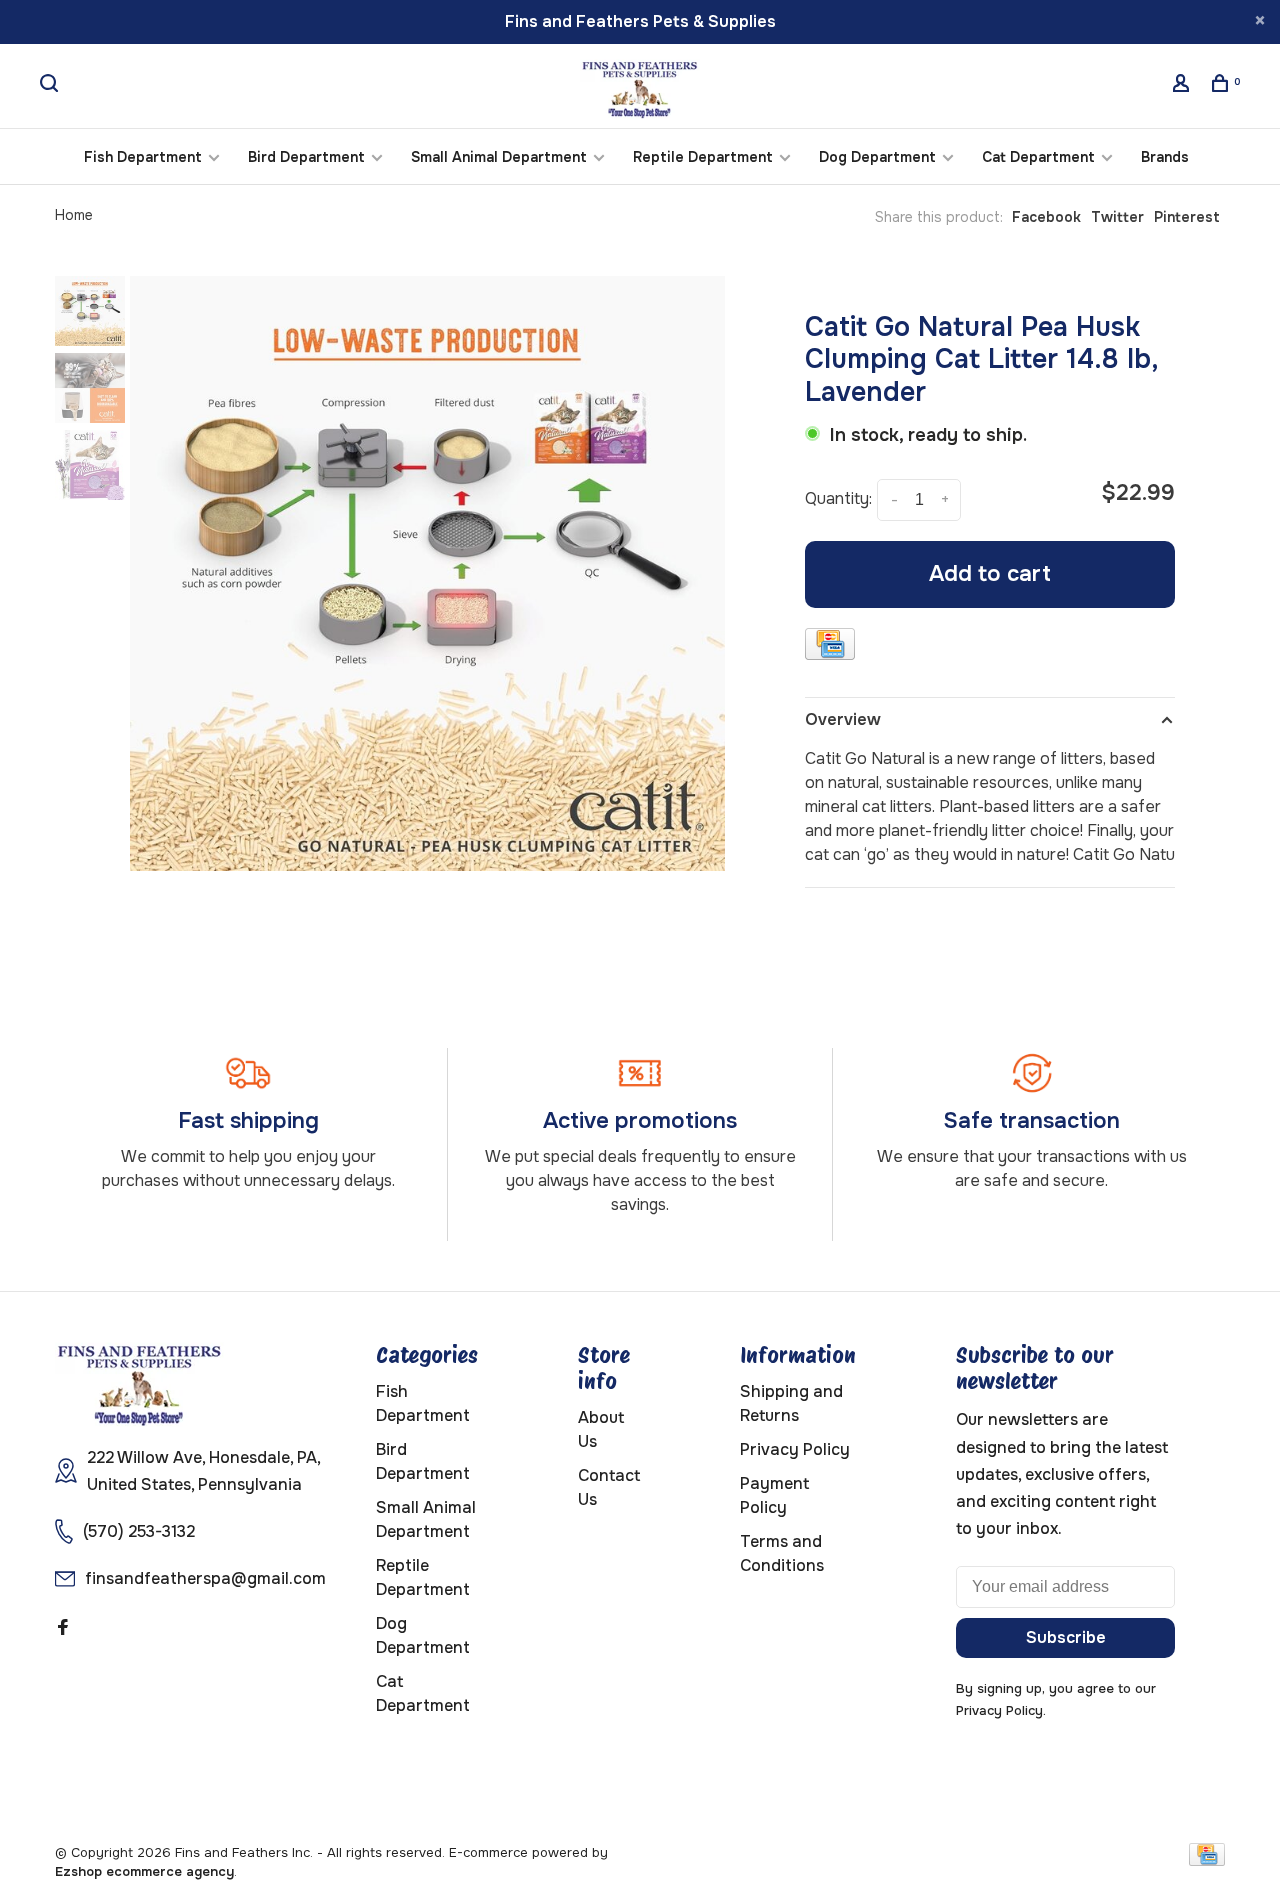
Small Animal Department (499, 157)
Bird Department (306, 157)
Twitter (1117, 217)
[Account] (1183, 86)
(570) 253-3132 (139, 1531)
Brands (1165, 157)
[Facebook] (63, 1628)
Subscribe (1066, 1637)
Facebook (1046, 217)
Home (74, 215)
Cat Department (1038, 157)
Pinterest (1187, 217)
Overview (843, 719)
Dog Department (877, 157)
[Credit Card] (830, 647)
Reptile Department (703, 157)
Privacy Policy (795, 1449)
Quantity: (838, 498)
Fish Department (143, 157)
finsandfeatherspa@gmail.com (205, 1578)
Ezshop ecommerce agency (144, 1871)
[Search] (51, 86)
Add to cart (990, 574)
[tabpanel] (427, 573)
